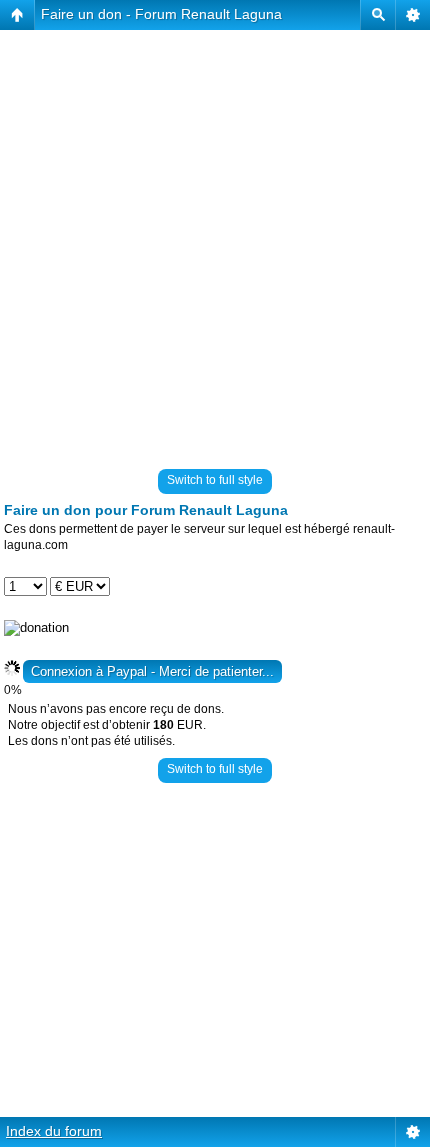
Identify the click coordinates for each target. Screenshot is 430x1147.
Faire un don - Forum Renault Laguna (161, 14)
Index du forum (54, 1131)
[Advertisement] (215, 245)
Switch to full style (215, 480)
